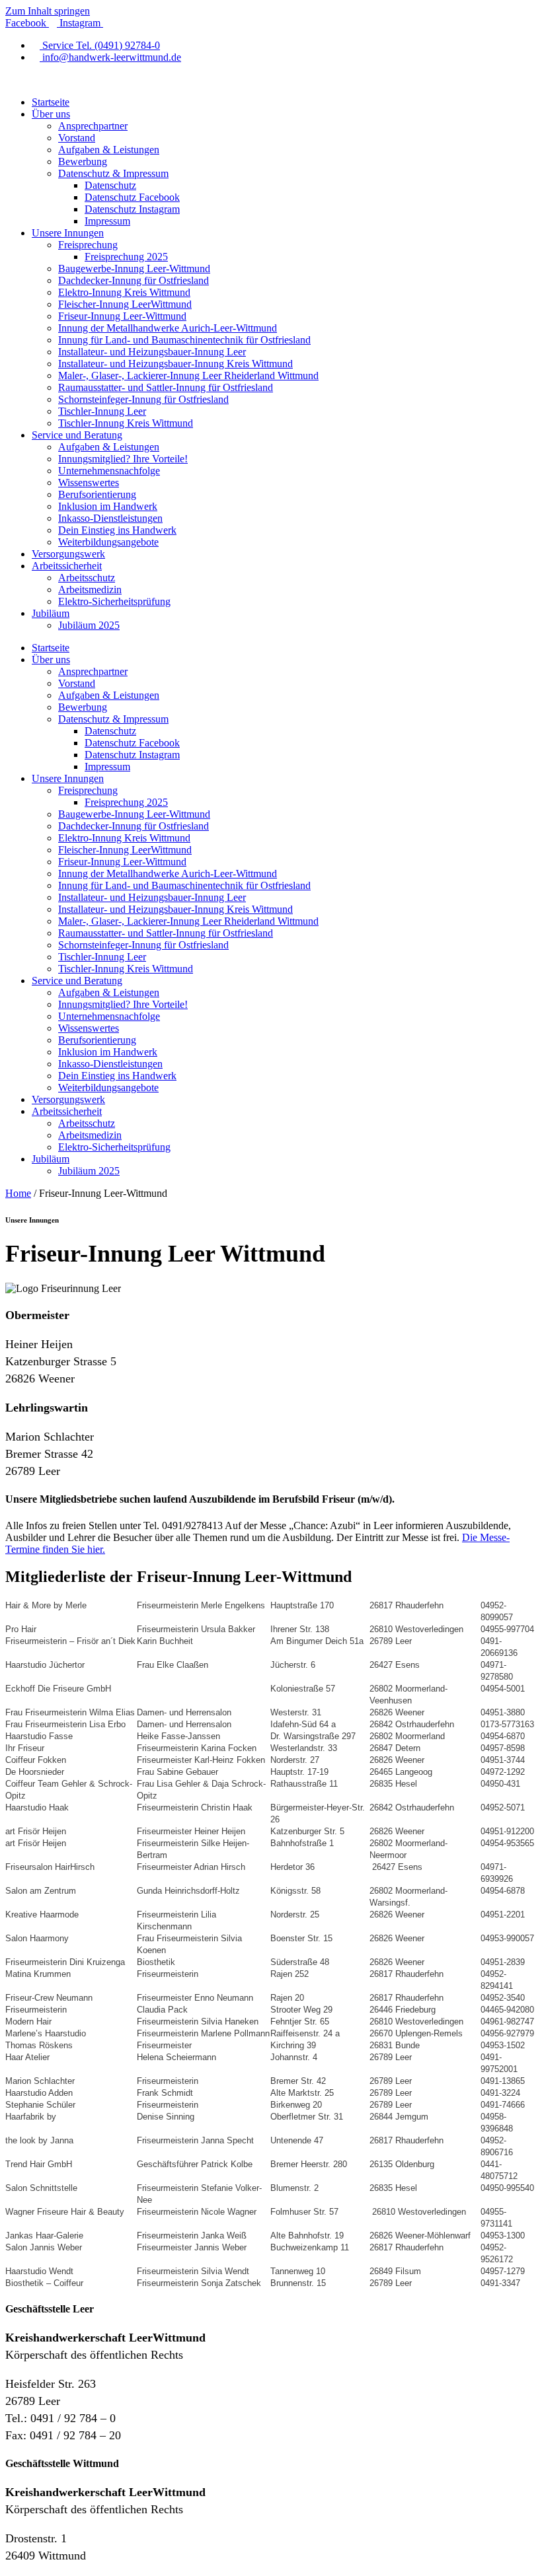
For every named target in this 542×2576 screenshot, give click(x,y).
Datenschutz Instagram (132, 209)
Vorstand (77, 138)
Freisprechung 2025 (126, 257)
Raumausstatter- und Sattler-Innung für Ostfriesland (166, 387)
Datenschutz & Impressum (113, 173)
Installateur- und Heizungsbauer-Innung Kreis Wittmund (175, 364)
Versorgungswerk (68, 554)
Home (18, 1193)
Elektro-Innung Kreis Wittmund (124, 292)
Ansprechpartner (93, 126)
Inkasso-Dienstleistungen (110, 518)
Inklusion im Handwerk (108, 506)
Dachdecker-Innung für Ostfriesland (134, 280)
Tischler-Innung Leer (102, 411)
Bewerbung (83, 161)
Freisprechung (88, 245)
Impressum (107, 221)
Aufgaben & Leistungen (109, 150)
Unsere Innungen (68, 233)
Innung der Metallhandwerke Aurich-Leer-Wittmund (168, 328)
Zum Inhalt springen (48, 11)
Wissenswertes (89, 483)
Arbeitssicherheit (67, 566)
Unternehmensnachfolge (109, 471)
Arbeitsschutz (87, 578)
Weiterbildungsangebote (108, 542)
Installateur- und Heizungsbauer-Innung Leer (152, 352)
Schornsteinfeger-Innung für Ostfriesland (143, 399)
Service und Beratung (77, 435)
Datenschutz (110, 185)
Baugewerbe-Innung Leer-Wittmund (134, 268)
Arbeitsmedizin (90, 590)
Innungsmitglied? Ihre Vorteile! (123, 459)
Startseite (51, 102)
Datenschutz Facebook (132, 197)
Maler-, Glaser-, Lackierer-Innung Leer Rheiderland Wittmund (188, 376)
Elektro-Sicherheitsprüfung (114, 601)
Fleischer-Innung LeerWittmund (125, 304)
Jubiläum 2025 (89, 625)
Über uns (51, 114)
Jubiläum (51, 613)
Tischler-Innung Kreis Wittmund (126, 423)
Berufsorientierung (97, 494)
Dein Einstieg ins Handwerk (117, 530)
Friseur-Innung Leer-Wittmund (122, 316)
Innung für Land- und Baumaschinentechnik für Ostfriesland (184, 340)
